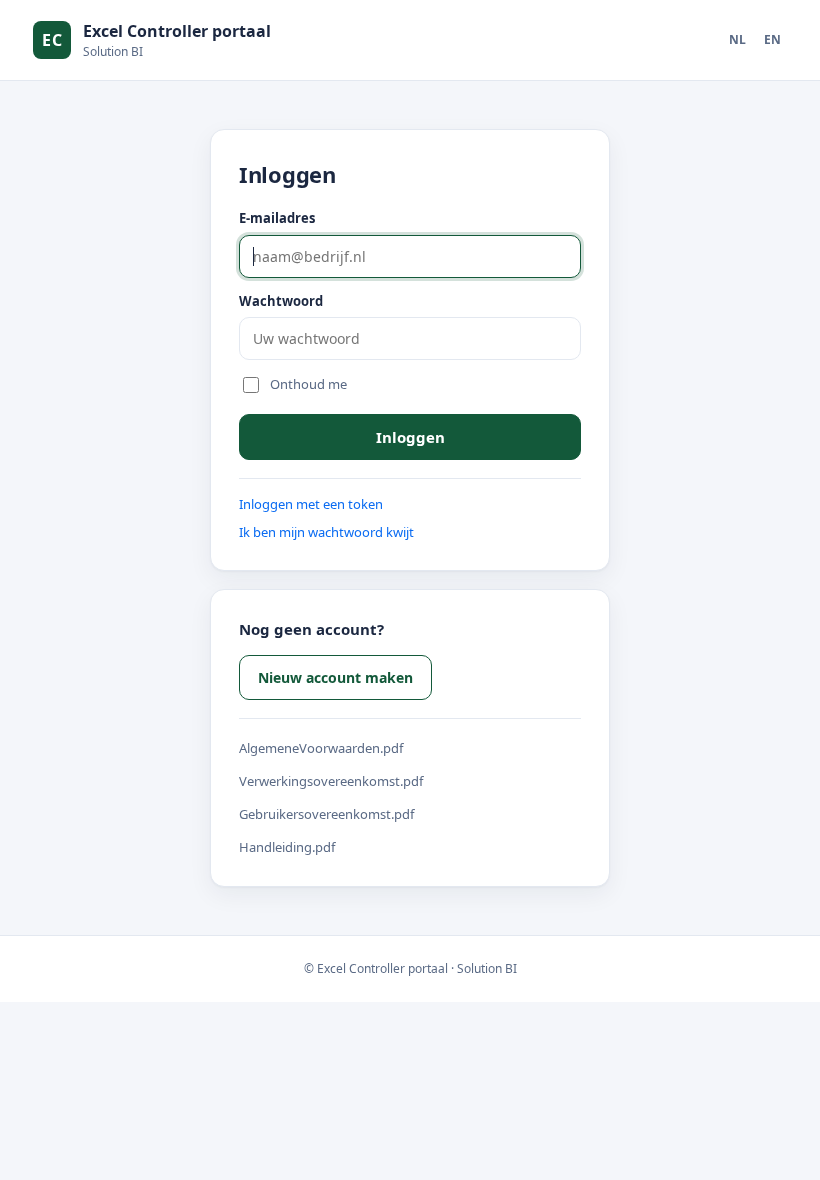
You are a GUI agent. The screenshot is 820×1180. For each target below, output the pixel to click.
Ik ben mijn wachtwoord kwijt (326, 532)
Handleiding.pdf (287, 847)
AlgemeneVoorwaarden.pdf (321, 748)
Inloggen (410, 437)
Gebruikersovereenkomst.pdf (326, 814)
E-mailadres (277, 218)
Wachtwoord (281, 301)
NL (737, 39)
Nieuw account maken (335, 677)
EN (772, 39)
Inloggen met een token (311, 504)
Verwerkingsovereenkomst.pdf (331, 781)
